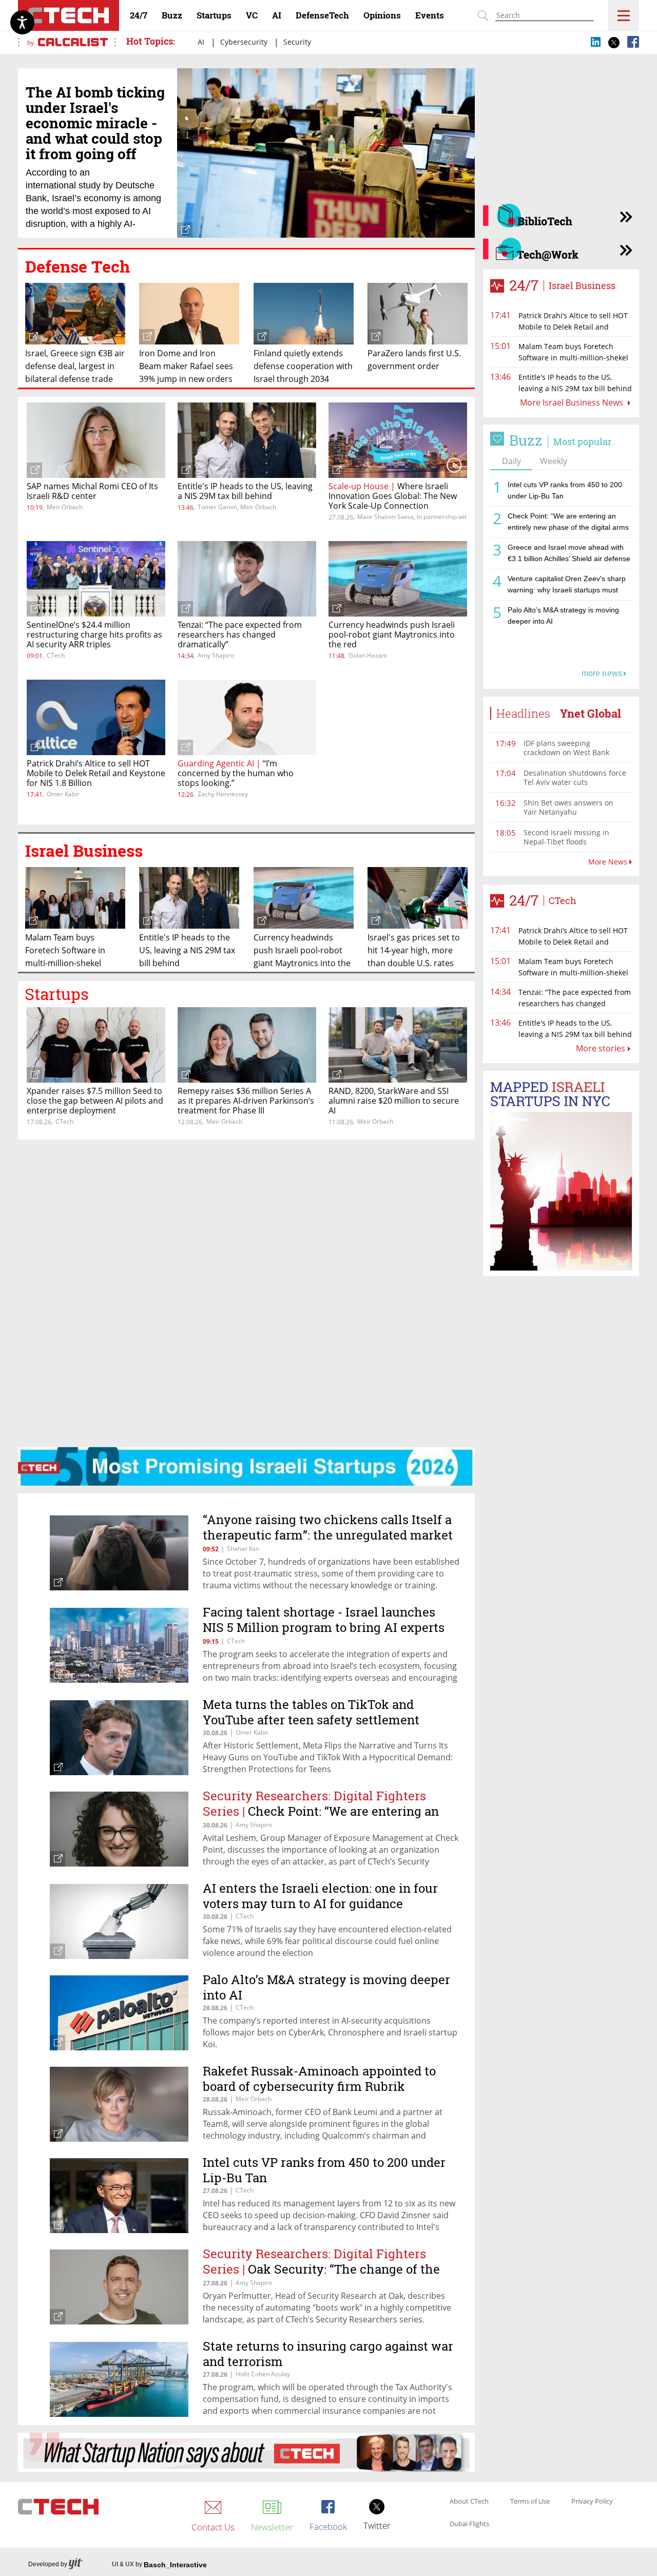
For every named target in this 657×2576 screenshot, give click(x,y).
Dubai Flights (469, 2524)
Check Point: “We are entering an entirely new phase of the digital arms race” (568, 523)
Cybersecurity (249, 42)
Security (297, 42)
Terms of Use (530, 2502)
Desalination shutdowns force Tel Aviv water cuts (575, 777)
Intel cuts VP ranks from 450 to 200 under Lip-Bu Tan (565, 490)
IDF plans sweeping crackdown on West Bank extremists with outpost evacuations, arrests (566, 757)
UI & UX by (159, 2565)
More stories (601, 1048)
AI (207, 42)
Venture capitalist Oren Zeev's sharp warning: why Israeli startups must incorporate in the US (567, 586)
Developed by (48, 2564)
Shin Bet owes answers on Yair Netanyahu (568, 807)
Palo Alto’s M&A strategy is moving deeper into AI (563, 616)
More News (609, 862)
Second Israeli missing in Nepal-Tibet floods (566, 837)
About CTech (469, 2502)
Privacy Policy (592, 2502)
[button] (246, 1293)
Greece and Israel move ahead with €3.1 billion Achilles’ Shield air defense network (569, 555)
